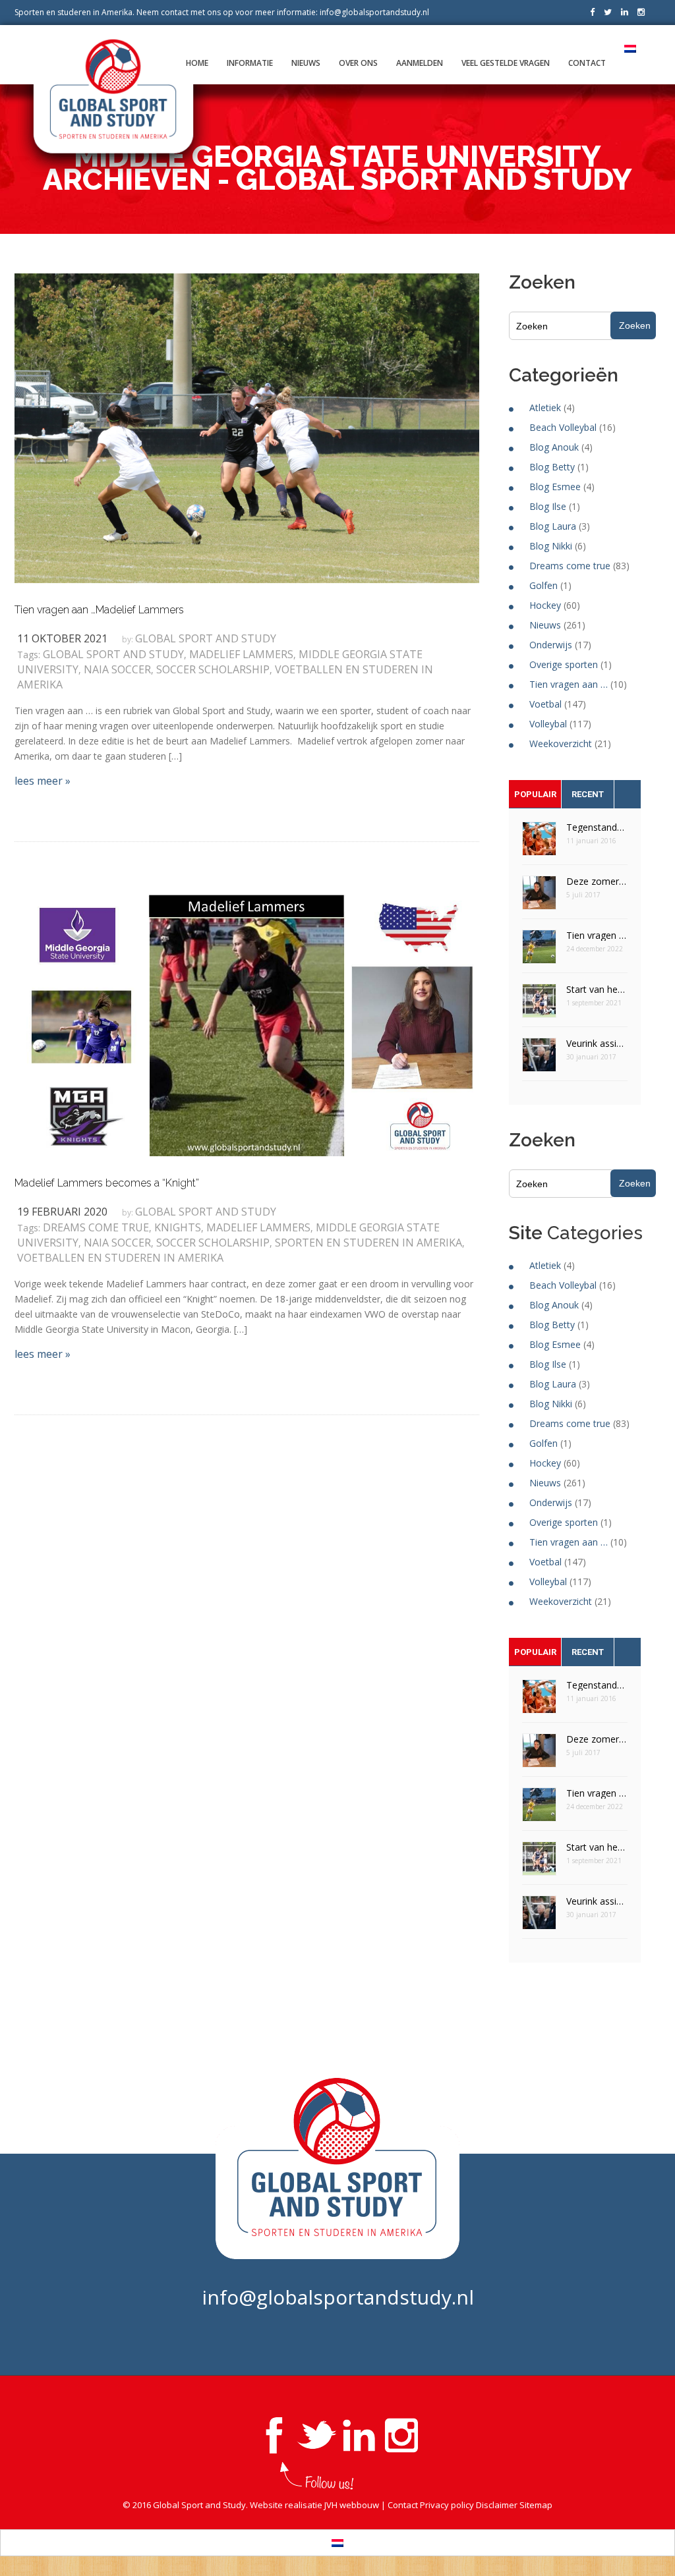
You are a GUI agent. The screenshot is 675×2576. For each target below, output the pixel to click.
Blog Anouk (554, 447)
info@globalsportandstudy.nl (374, 12)
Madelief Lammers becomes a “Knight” (107, 1183)
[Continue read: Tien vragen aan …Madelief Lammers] (247, 427)
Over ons (358, 63)
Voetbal (545, 704)
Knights (178, 1227)
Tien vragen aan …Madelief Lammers (99, 610)
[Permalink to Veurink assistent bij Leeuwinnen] (539, 1059)
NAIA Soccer (117, 669)
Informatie (250, 63)
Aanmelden (420, 63)
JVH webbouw (352, 2505)
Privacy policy (447, 2505)
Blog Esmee (555, 487)
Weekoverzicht (561, 743)
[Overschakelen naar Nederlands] (337, 2543)
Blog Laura (553, 526)
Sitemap (536, 2505)
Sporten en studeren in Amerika (368, 1243)
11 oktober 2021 (62, 638)
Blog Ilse (548, 506)
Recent (588, 794)
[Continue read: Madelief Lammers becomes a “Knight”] (247, 1024)
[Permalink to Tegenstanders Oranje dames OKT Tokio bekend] (539, 843)
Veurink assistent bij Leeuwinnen (597, 1043)
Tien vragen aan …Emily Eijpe (597, 935)
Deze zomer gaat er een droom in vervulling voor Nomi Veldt (597, 881)
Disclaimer (497, 2505)
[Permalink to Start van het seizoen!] (539, 1005)
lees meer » (43, 781)
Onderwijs (551, 645)
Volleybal (548, 724)
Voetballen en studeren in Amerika (120, 1258)
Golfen (543, 585)
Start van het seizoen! (597, 989)
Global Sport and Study (206, 638)
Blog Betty (552, 467)
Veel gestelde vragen (506, 63)
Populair (535, 794)
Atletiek (545, 407)
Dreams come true (96, 1227)
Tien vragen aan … (569, 684)
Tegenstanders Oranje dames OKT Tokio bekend (597, 827)
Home (197, 63)
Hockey (545, 605)
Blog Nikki (551, 546)
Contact (587, 63)
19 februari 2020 (62, 1212)
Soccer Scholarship (213, 669)
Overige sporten (564, 664)
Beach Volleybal (563, 427)
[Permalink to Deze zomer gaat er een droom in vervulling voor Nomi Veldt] (539, 897)
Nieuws (306, 63)
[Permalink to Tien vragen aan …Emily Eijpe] (539, 951)
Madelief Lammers (241, 654)
